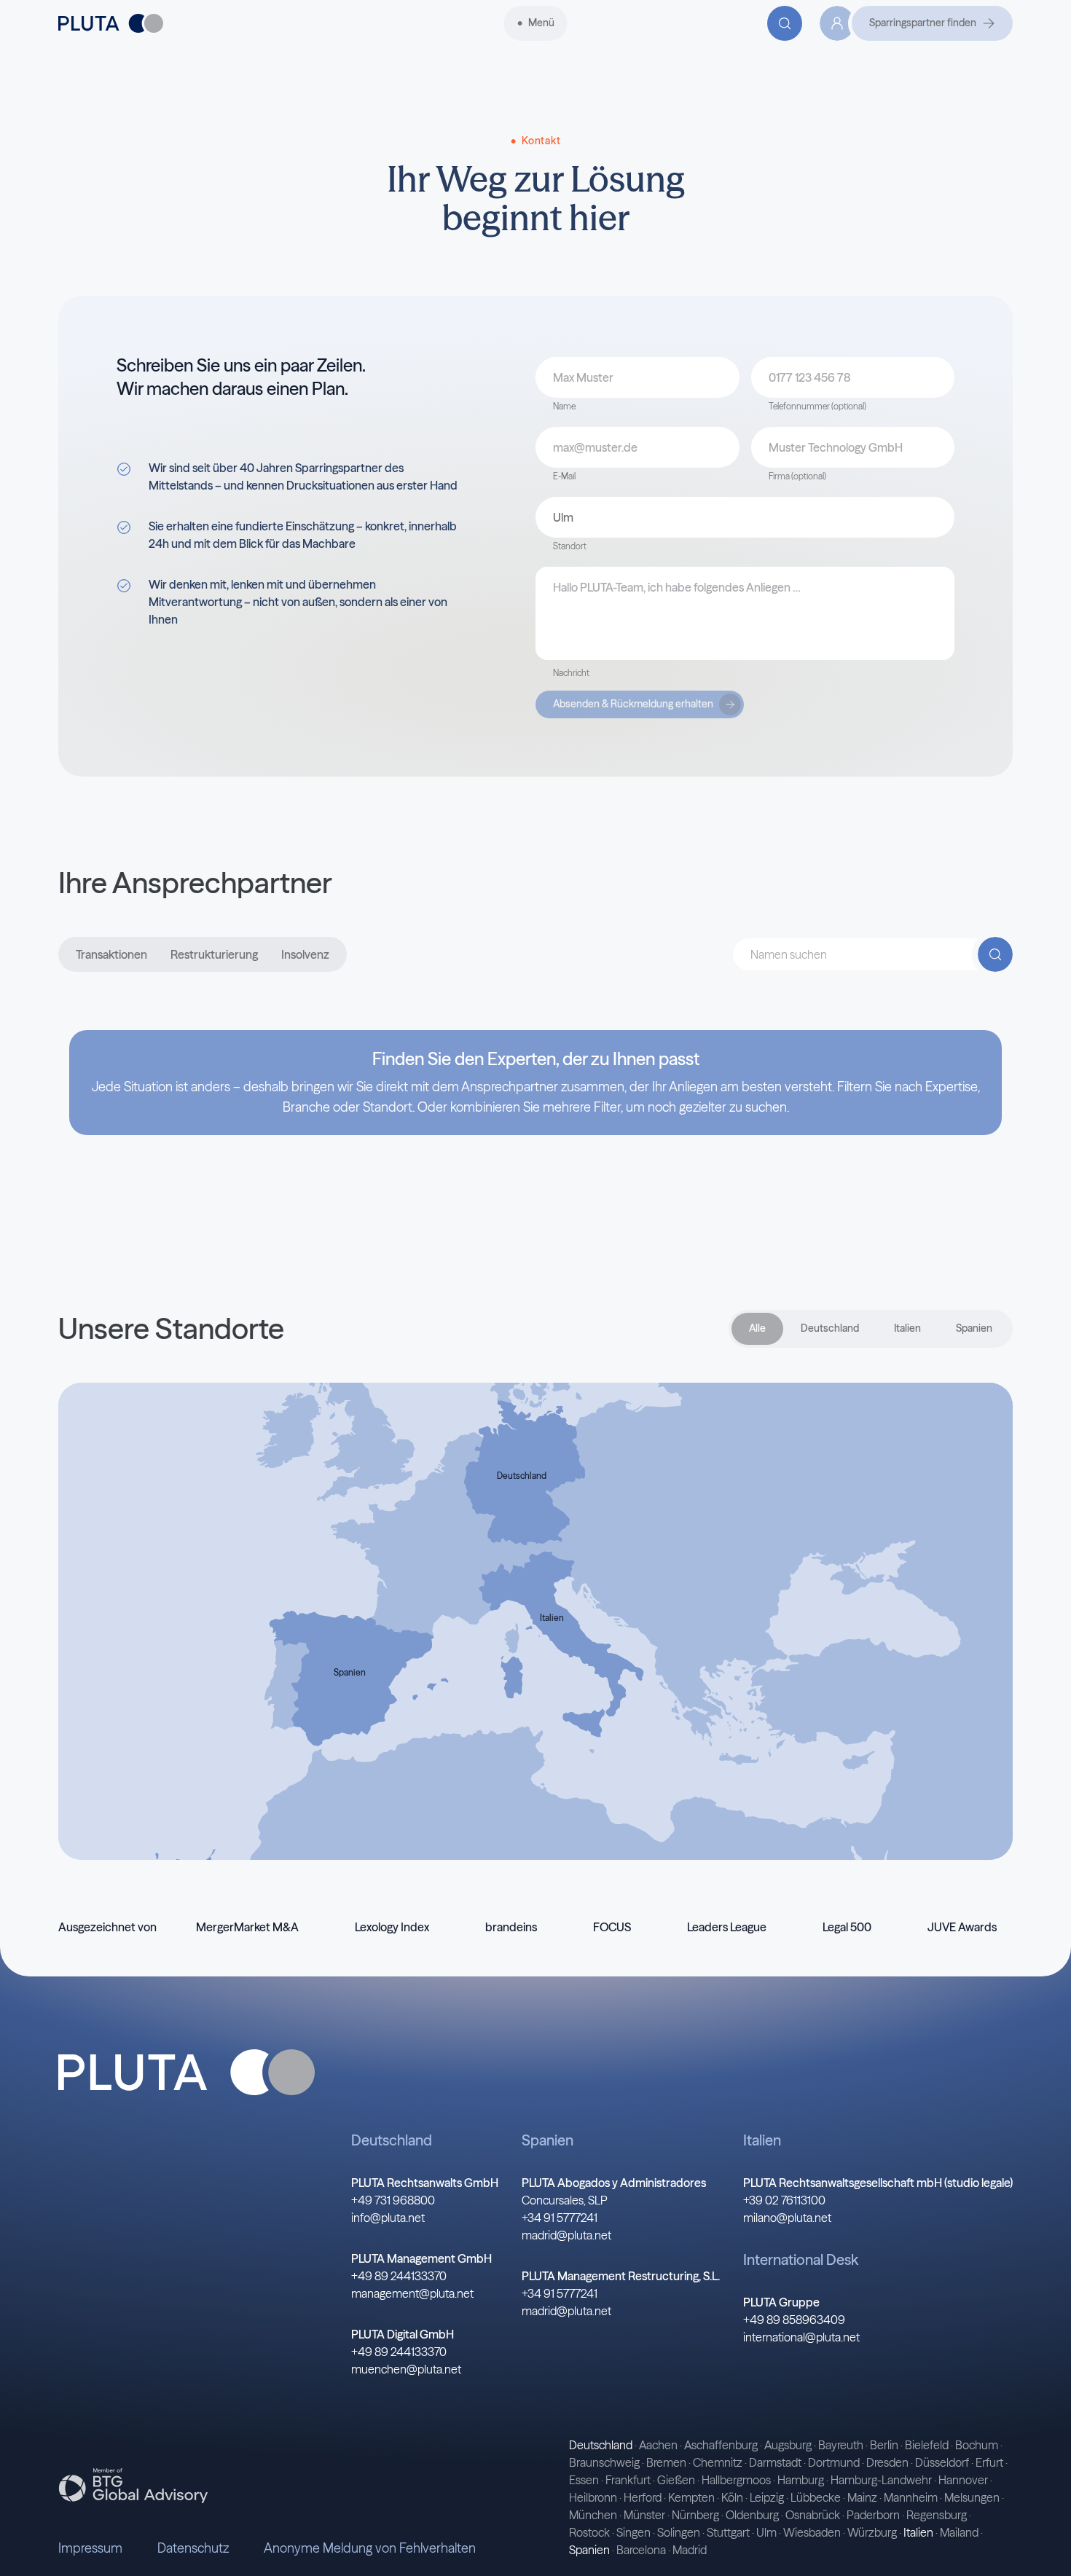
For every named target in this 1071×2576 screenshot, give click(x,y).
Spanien (974, 1328)
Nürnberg (695, 2515)
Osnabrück (813, 2515)
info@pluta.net (388, 2218)
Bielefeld (927, 2445)
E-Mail (564, 476)
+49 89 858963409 (794, 2320)
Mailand (959, 2532)
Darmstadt (775, 2462)
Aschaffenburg (721, 2445)
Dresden (887, 2462)
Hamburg (801, 2480)
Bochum (977, 2445)
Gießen (676, 2480)
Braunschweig (604, 2462)
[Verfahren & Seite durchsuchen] (785, 23)
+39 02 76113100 (784, 2200)
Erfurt (989, 2462)
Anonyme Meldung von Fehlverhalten (370, 2548)
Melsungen (972, 2497)
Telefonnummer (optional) (817, 406)
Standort (570, 546)
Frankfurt (628, 2480)
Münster (644, 2515)
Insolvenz (305, 954)
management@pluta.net (412, 2293)
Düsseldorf (942, 2462)
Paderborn (873, 2515)
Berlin (884, 2445)
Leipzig (767, 2497)
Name (564, 406)
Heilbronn (593, 2497)
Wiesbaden (812, 2532)
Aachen (658, 2445)
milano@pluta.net (787, 2218)
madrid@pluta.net (566, 2235)
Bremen (666, 2462)
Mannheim (911, 2497)
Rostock (589, 2532)
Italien (907, 1328)
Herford (643, 2497)
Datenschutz (193, 2548)
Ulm (766, 2532)
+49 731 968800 (393, 2200)
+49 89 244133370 (399, 2276)
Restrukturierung (214, 954)
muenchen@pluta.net (406, 2369)
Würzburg (872, 2532)
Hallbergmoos (736, 2480)
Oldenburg (752, 2515)
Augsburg (788, 2445)
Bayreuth (841, 2445)
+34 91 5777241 (560, 2218)
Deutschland (830, 1328)
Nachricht (571, 673)
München (593, 2515)
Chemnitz (718, 2462)
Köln (732, 2497)
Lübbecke (816, 2497)
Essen (584, 2480)
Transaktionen (111, 954)
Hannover (963, 2480)
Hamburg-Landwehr (881, 2480)
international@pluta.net (801, 2337)
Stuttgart (728, 2532)
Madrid (690, 2550)
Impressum (90, 2548)
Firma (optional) (797, 476)
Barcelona (641, 2550)
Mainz (862, 2497)
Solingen (679, 2532)
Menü (541, 23)
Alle (757, 1328)
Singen (633, 2532)
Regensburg (937, 2515)
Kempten (691, 2497)
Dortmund (834, 2462)
